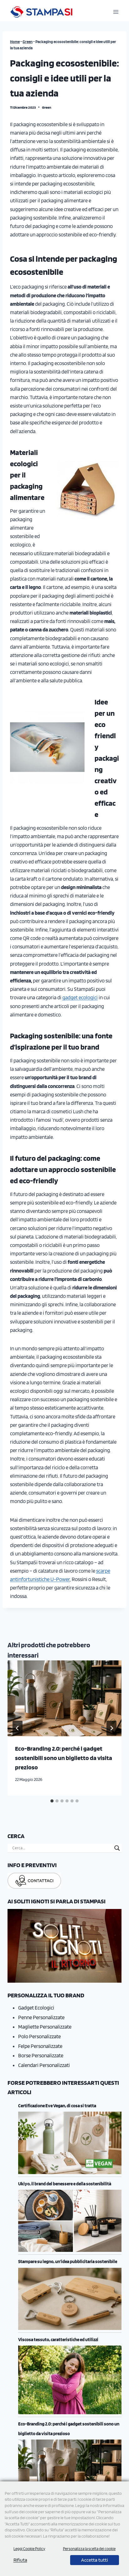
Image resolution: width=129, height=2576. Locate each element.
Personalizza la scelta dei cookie (89, 2549)
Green (28, 42)
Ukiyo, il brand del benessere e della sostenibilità (65, 2184)
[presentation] (64, 1698)
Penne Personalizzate (41, 2017)
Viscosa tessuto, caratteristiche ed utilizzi (58, 2340)
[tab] (52, 1801)
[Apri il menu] (116, 12)
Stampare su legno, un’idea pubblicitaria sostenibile (68, 2262)
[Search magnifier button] (117, 1848)
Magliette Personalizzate (45, 2027)
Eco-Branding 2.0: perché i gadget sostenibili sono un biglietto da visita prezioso (64, 1758)
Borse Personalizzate (41, 2055)
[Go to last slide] (18, 1728)
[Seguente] (111, 1728)
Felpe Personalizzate (40, 2046)
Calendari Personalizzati (44, 2065)
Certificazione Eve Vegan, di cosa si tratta (57, 2106)
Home (15, 42)
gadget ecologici (80, 997)
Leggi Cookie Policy (29, 2549)
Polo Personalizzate (39, 2036)
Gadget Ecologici (36, 2008)
